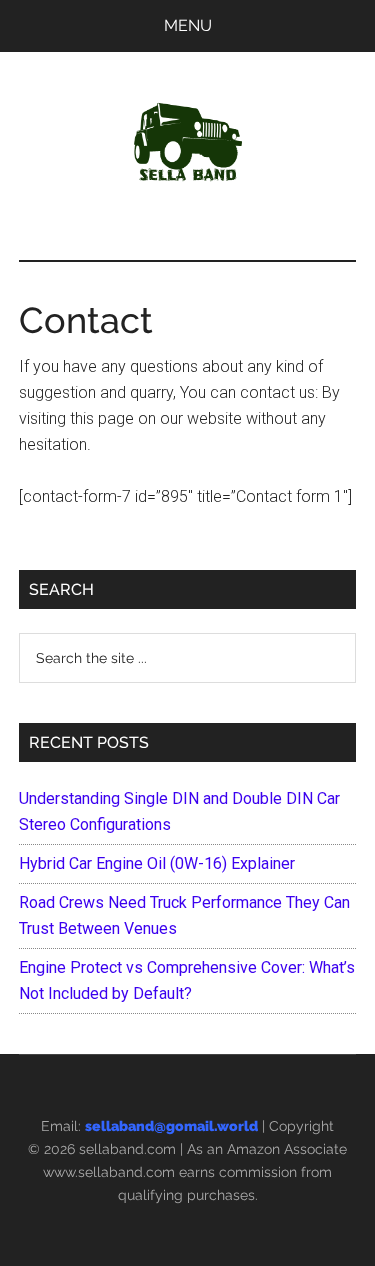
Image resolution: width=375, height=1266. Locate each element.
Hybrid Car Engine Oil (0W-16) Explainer (157, 863)
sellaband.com (127, 1149)
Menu (188, 25)
